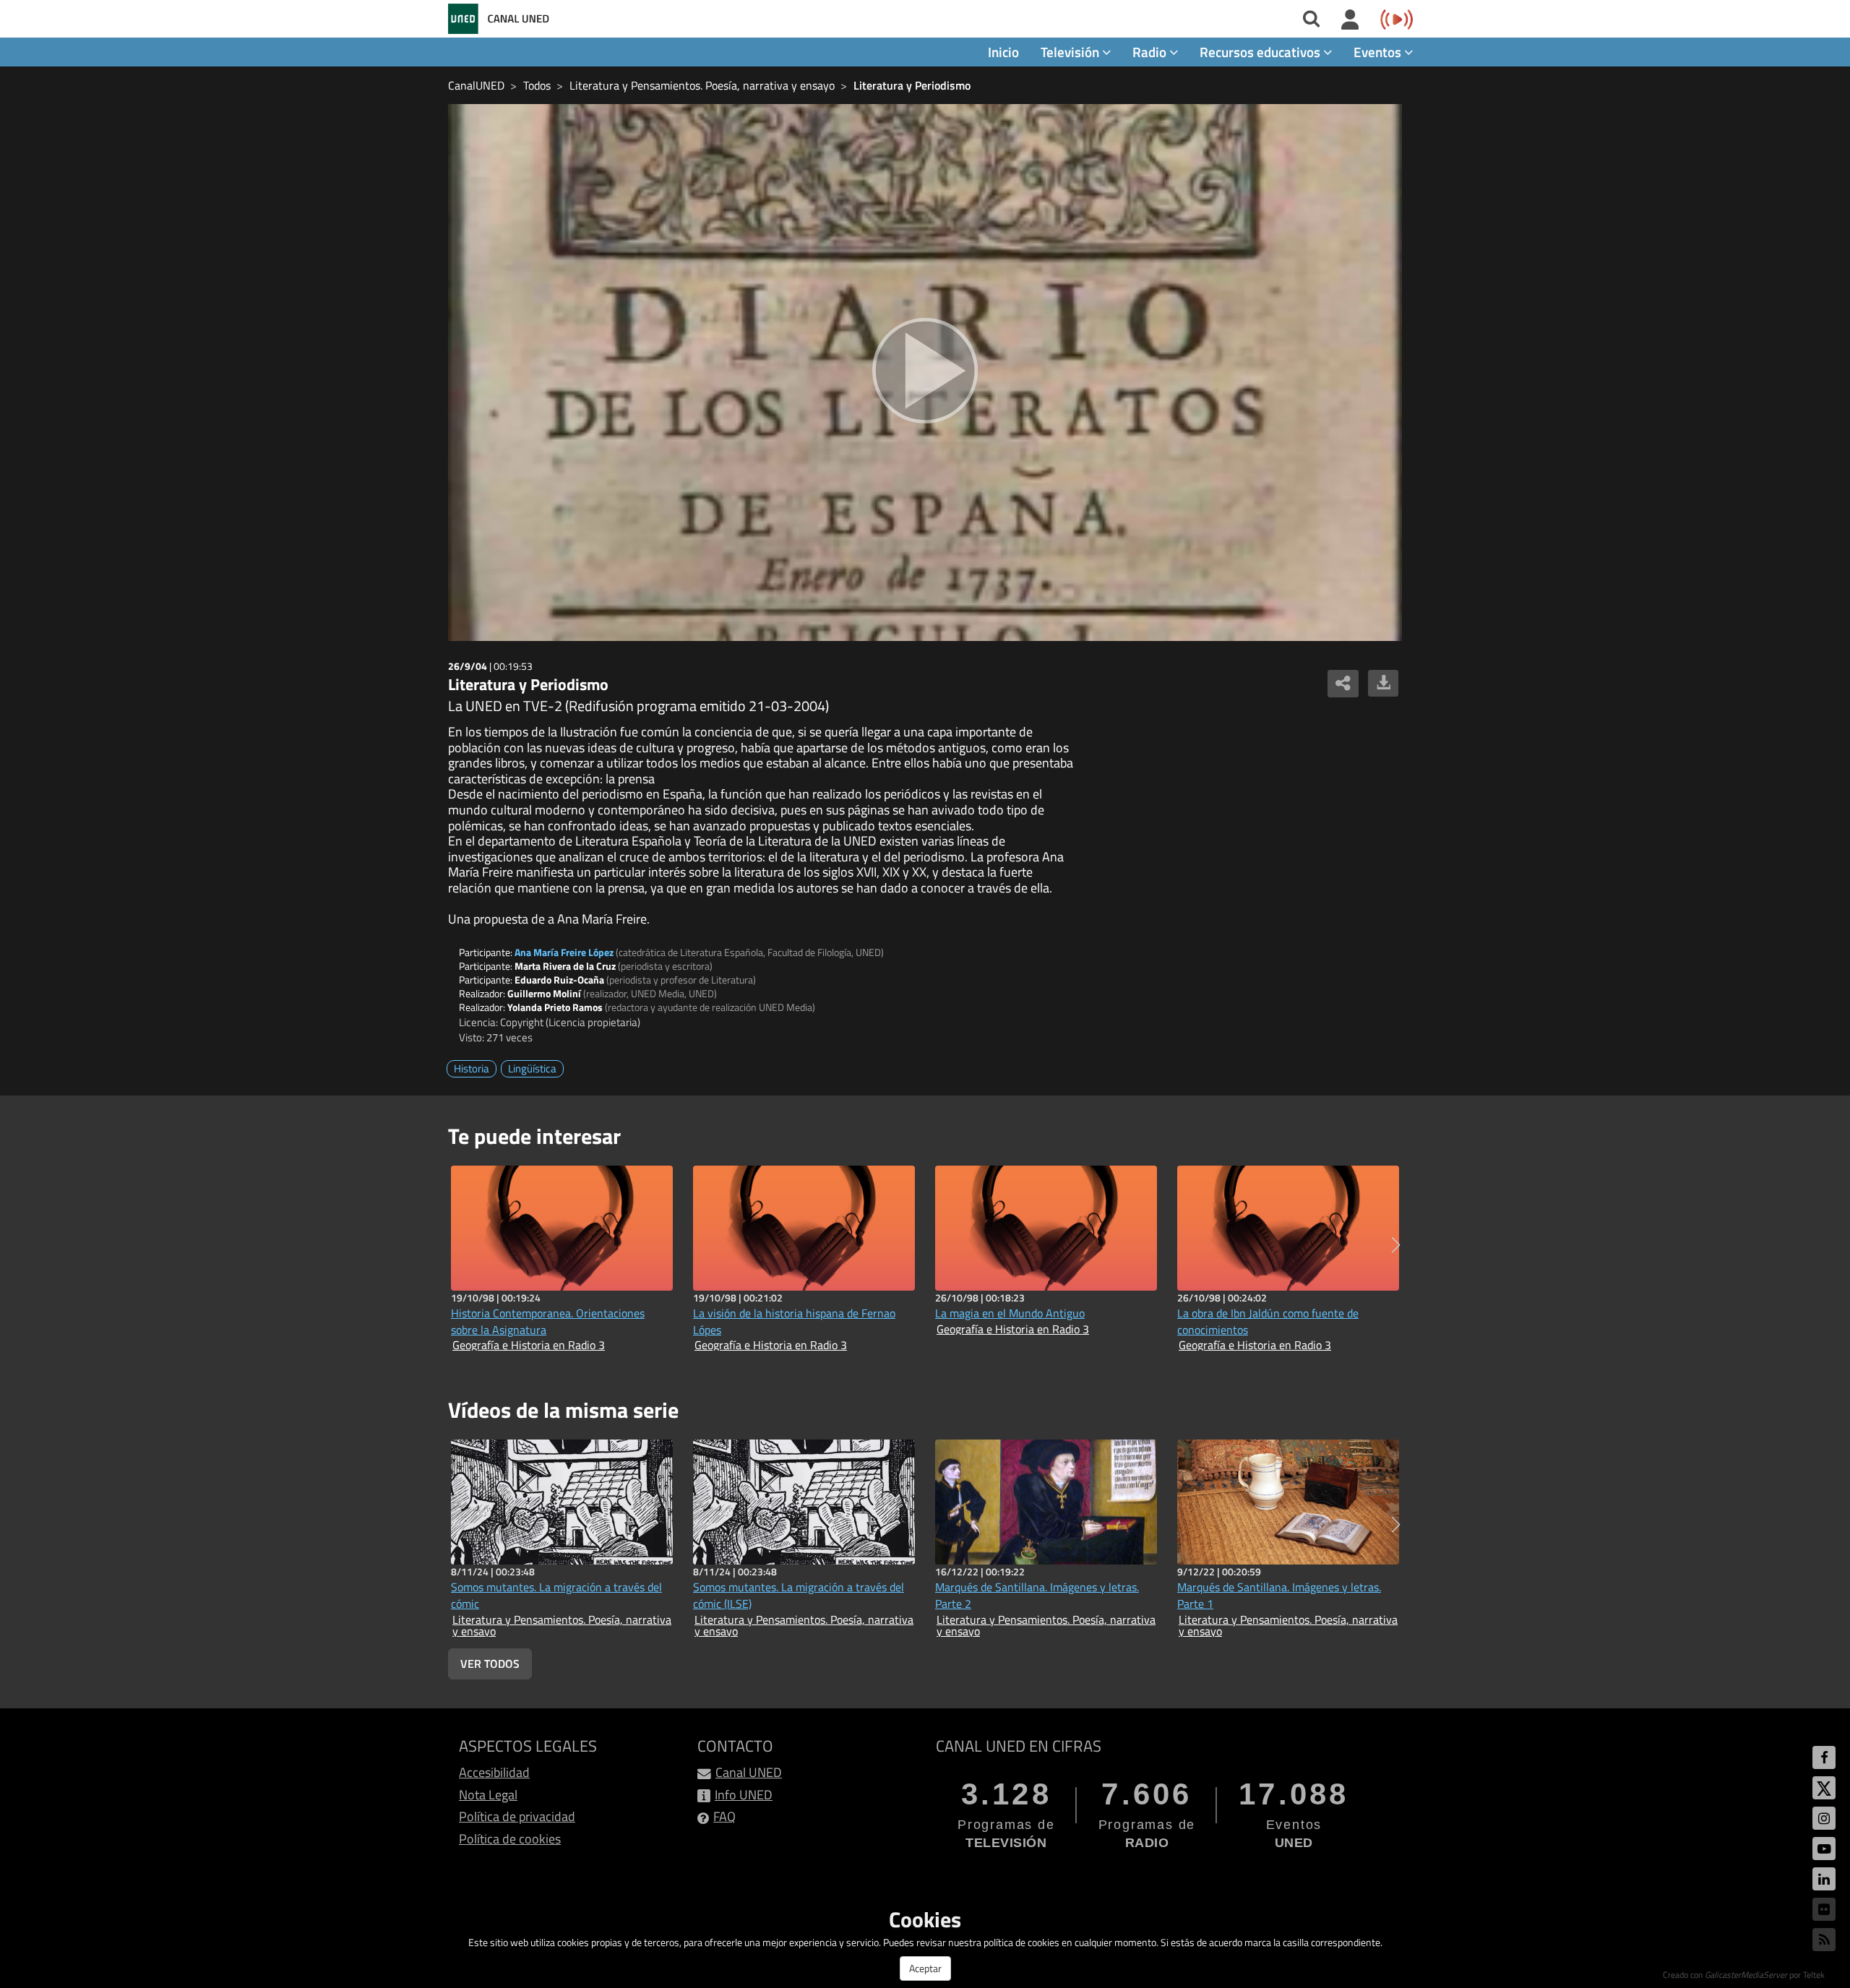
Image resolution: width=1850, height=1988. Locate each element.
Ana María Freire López (564, 952)
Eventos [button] (1379, 52)
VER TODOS (490, 1664)
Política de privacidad (517, 1816)
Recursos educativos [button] (1261, 52)
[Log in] (1350, 20)
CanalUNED (476, 85)
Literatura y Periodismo (912, 85)
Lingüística (532, 1068)
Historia (472, 1068)
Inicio (1003, 52)
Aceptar (925, 1968)
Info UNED (744, 1795)
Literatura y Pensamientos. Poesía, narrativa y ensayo (702, 85)
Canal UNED (749, 1772)
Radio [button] (1151, 52)
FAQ (724, 1816)
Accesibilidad (494, 1772)
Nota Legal (488, 1795)
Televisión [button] (1071, 52)
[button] (1396, 1245)
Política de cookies (510, 1839)
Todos (537, 85)
